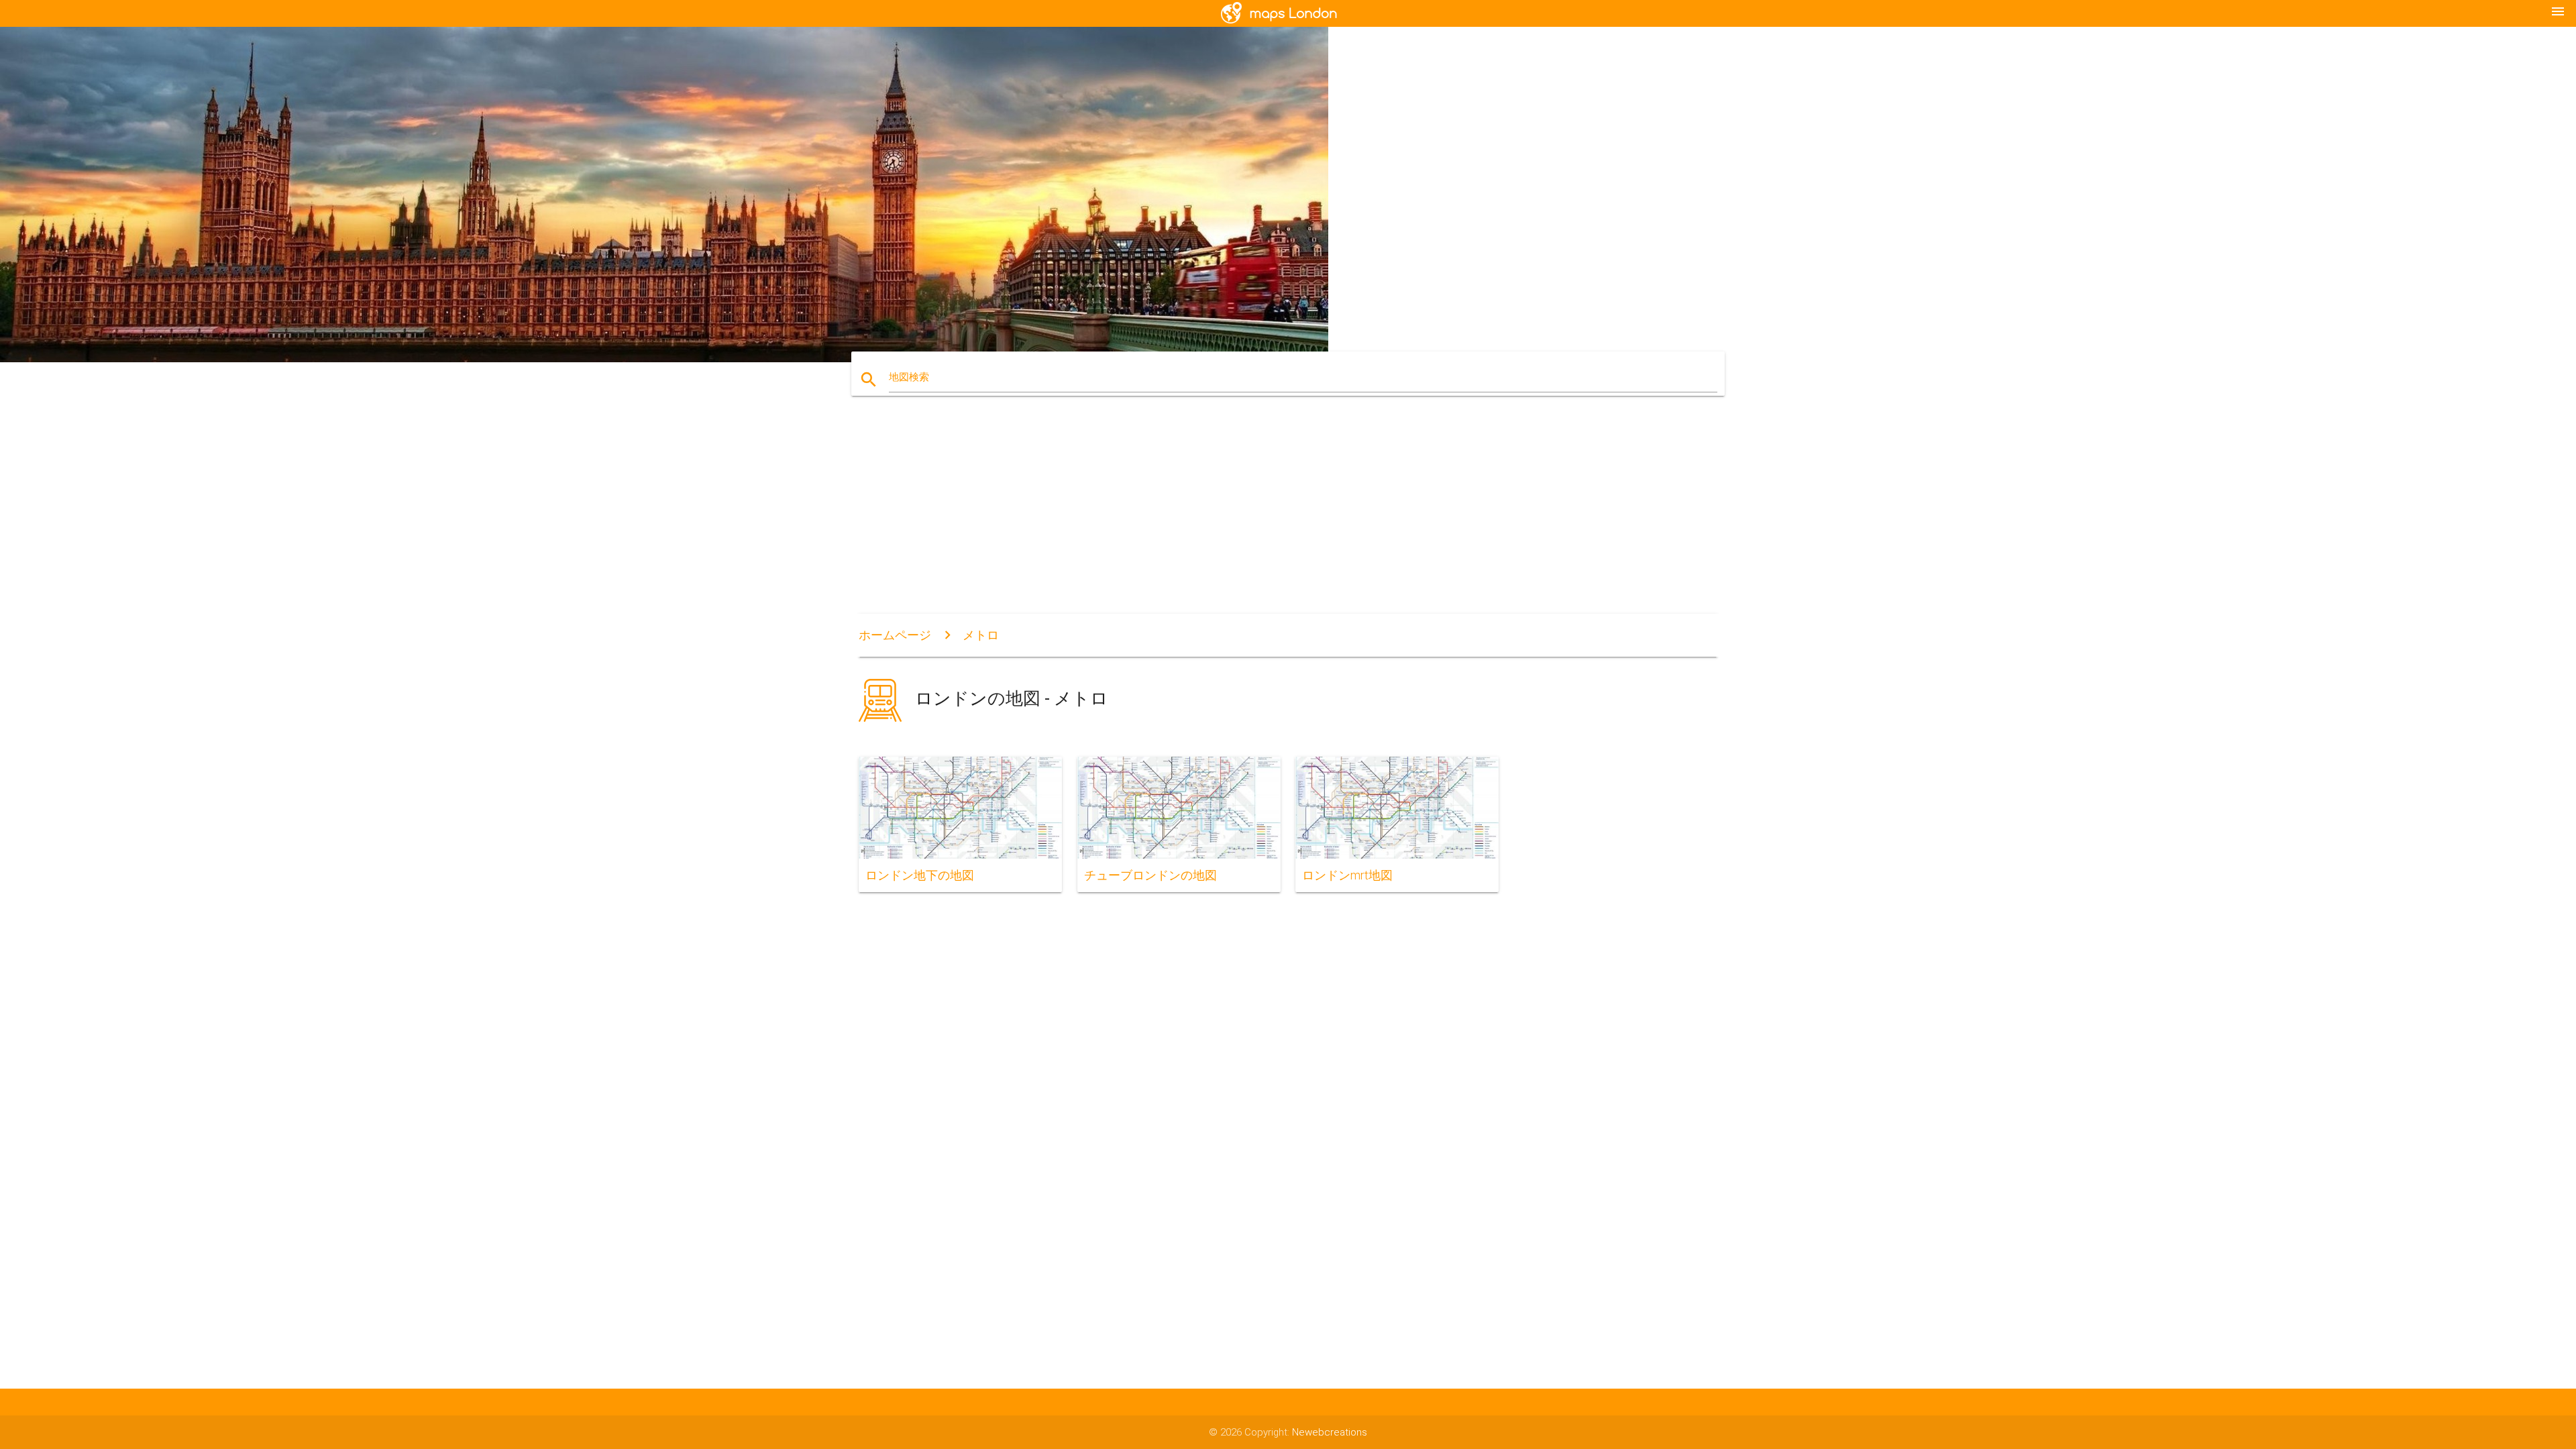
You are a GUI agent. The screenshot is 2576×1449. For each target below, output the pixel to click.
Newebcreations (1330, 1432)
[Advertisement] (1288, 513)
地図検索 (909, 377)
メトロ (981, 635)
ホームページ (895, 635)
